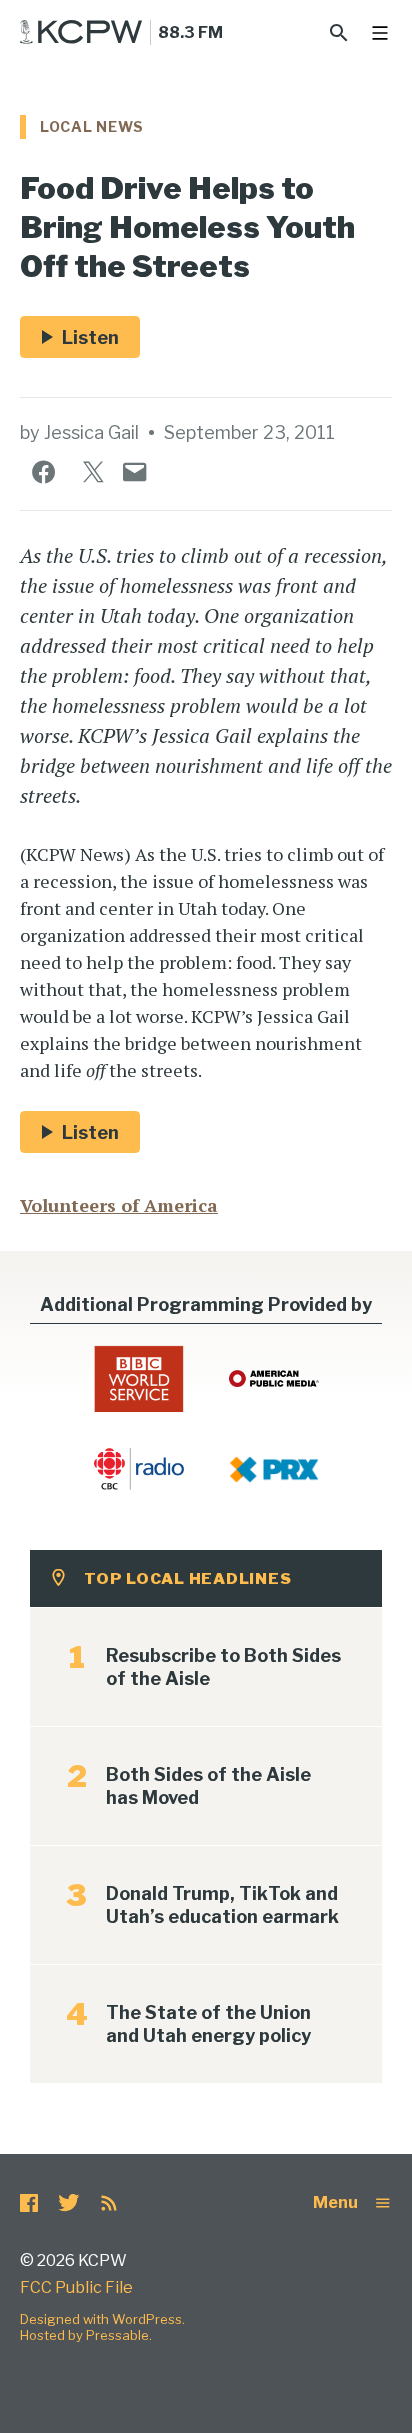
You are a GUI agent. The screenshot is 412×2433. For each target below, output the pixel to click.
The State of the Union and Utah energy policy (208, 2024)
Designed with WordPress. (102, 2319)
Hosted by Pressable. (86, 2335)
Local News (92, 126)
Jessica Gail (91, 432)
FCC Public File (76, 2287)
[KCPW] (81, 32)
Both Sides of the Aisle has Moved (208, 1786)
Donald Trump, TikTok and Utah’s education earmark (222, 1905)
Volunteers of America (119, 1205)
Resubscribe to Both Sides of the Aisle (223, 1667)
